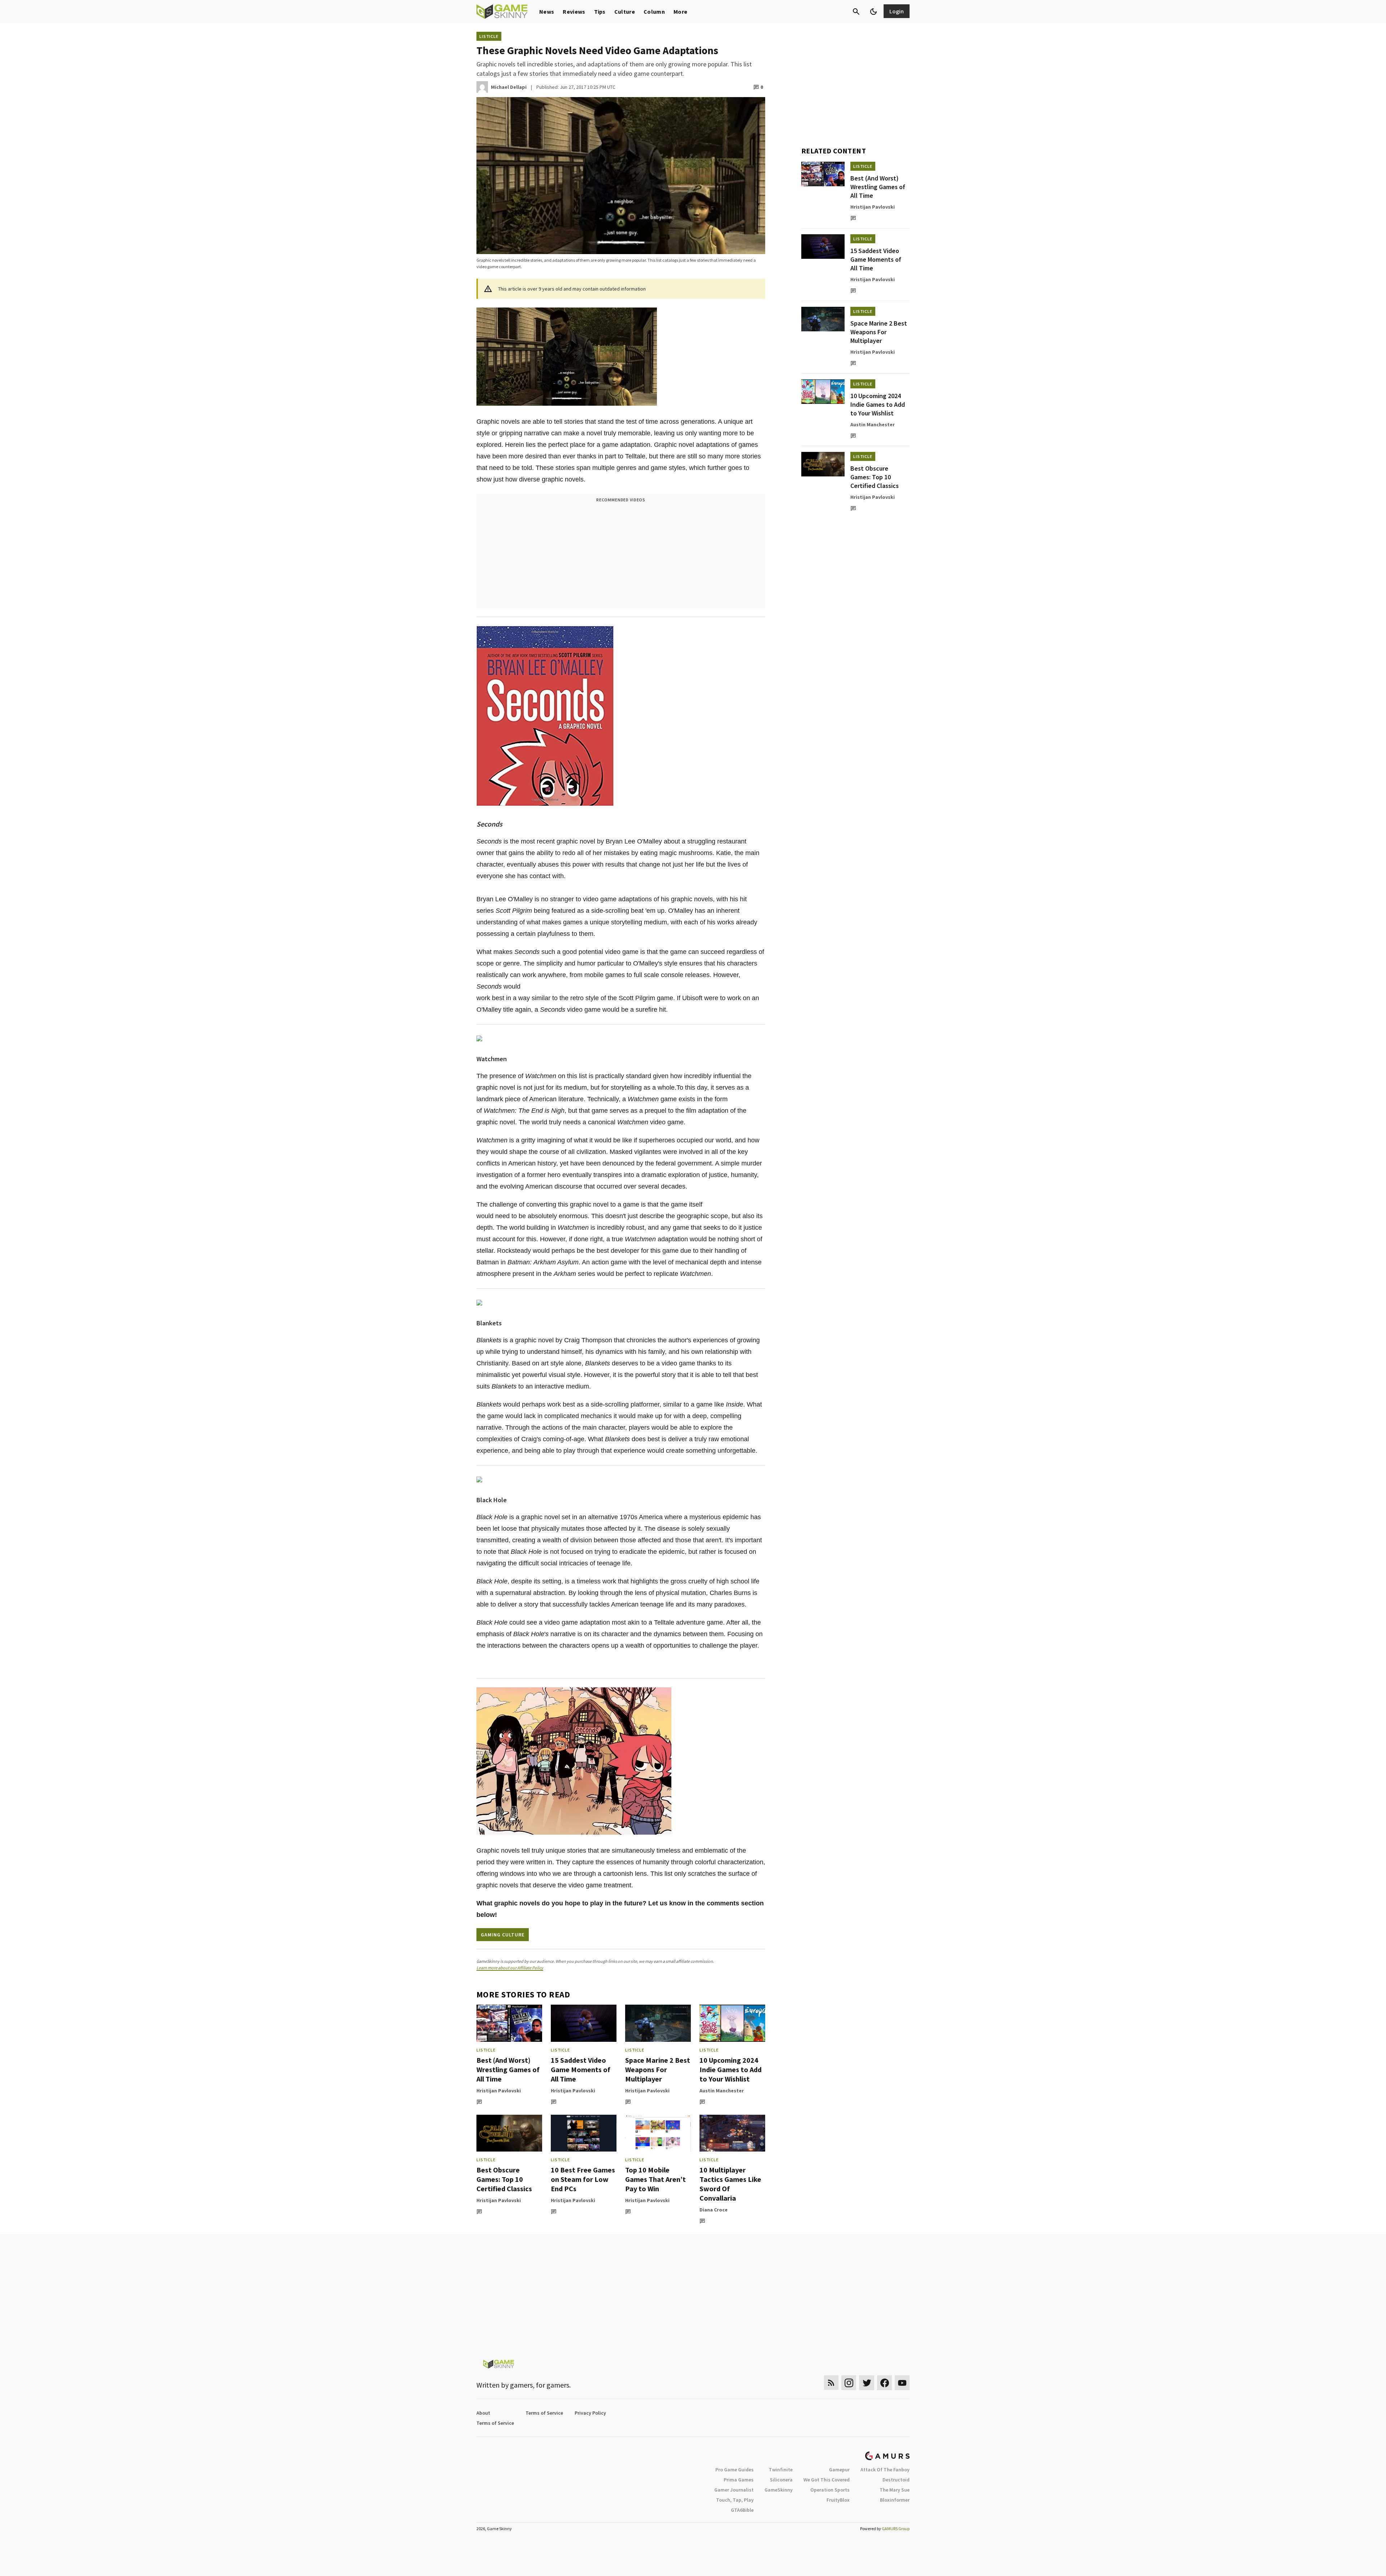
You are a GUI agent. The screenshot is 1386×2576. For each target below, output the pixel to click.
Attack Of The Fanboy (885, 2470)
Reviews (574, 12)
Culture (625, 12)
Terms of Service (544, 2413)
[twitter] (867, 2383)
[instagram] (849, 2383)
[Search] (856, 12)
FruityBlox (838, 2500)
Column (654, 12)
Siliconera (781, 2480)
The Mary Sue (895, 2490)
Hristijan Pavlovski (499, 2091)
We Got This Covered (827, 2480)
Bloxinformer (895, 2500)
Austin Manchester (722, 2091)
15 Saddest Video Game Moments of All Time (581, 2069)
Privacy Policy (590, 2413)
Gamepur (839, 2470)
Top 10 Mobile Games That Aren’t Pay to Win (655, 2179)
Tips (600, 12)
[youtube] (902, 2383)
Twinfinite (781, 2470)
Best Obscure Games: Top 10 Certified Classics (504, 2179)
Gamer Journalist (734, 2490)
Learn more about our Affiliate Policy (510, 1968)
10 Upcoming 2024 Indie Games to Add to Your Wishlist (731, 2069)
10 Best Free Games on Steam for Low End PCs (583, 2179)
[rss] (831, 2383)
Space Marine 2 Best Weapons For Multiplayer (658, 2069)
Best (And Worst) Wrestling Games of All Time (508, 2069)
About (483, 2413)
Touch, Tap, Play (735, 2500)
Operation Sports (830, 2490)
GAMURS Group (896, 2529)
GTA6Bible (742, 2510)
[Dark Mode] (873, 12)
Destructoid (896, 2480)
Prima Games (739, 2480)
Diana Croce (714, 2210)
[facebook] (884, 2383)
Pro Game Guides (735, 2470)
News (547, 12)
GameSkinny (779, 2490)
